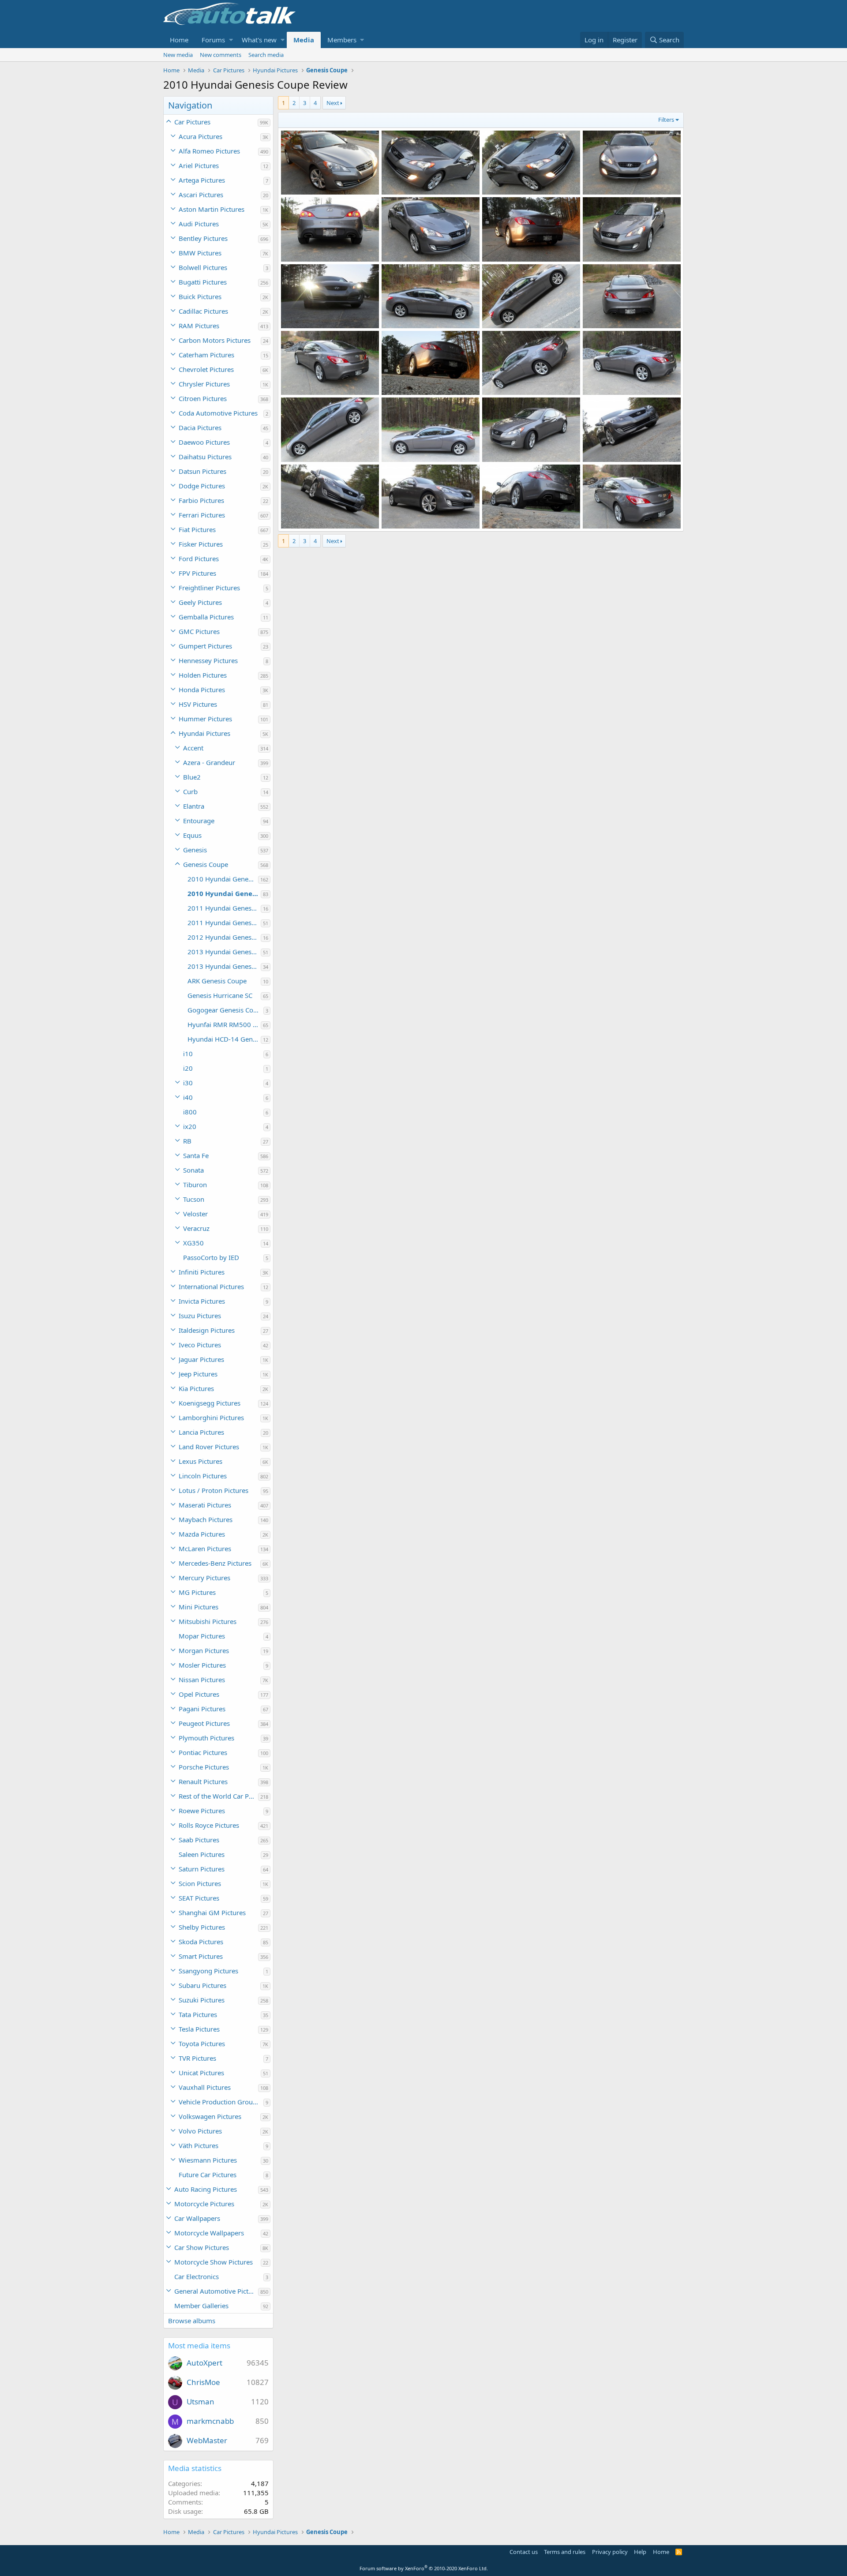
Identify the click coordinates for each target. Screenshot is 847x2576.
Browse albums (192, 2321)
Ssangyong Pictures (208, 1971)
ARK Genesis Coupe (217, 981)
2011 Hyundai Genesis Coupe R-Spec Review (224, 922)
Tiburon (195, 1185)
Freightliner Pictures (209, 588)
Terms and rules (565, 2552)
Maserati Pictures (205, 1505)
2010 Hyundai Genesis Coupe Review (224, 893)
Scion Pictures (200, 1883)
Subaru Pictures (202, 1985)
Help (640, 2552)
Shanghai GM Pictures (212, 1912)
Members (342, 40)
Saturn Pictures (202, 1869)
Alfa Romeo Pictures (209, 151)
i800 (190, 1112)
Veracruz (196, 1228)
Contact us (524, 2552)
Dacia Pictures (200, 427)
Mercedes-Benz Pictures (215, 1563)
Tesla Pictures (199, 2029)
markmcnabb (210, 2421)
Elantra (194, 806)
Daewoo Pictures (204, 442)
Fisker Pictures (201, 544)
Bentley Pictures (203, 238)
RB (187, 1141)
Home (179, 40)
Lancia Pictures (201, 1432)
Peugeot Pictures (204, 1723)
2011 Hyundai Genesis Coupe (224, 908)
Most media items (199, 2345)
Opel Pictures (199, 1694)
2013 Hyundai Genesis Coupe (224, 952)
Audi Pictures (199, 224)
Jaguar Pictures (201, 1359)
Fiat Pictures (197, 529)
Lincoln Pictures (203, 1476)
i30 (188, 1083)
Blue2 (192, 777)
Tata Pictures (198, 2014)
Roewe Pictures (202, 1811)
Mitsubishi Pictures (208, 1621)
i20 (188, 1068)
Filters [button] (666, 120)
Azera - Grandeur (209, 762)
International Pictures (211, 1286)
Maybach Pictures (206, 1519)
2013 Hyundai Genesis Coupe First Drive (224, 966)
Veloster (195, 1214)
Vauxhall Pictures (205, 2087)
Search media (266, 55)
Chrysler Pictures (204, 384)
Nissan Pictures (202, 1680)
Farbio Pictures (201, 500)
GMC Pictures (199, 631)
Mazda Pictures (202, 1534)
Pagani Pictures (202, 1709)
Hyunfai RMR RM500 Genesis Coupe (224, 1024)
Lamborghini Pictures (211, 1417)
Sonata (193, 1170)
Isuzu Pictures (200, 1316)
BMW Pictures (200, 253)
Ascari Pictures (201, 195)
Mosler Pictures (202, 1665)
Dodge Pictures (202, 486)
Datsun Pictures (202, 471)
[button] (231, 40)
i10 (188, 1054)
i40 (188, 1097)
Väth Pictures (199, 2145)
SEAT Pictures (199, 1898)
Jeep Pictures (198, 1374)
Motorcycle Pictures (204, 2204)
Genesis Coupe (206, 864)
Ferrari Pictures (202, 515)
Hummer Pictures (205, 719)
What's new (259, 40)
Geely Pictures (200, 602)
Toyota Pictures (202, 2044)
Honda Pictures (202, 690)
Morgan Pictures (204, 1650)
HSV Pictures (198, 704)
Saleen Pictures (202, 1854)
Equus (192, 835)
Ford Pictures (199, 559)
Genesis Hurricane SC (220, 995)
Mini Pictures (199, 1607)
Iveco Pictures (200, 1345)
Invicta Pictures (202, 1301)
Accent (193, 748)
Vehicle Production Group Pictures (221, 2102)
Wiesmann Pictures (208, 2160)
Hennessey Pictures (208, 660)
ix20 (190, 1126)
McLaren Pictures (205, 1549)
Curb (190, 791)
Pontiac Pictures (203, 1752)
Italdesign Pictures (207, 1330)
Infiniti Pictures (202, 1272)
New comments (221, 55)
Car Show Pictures (202, 2247)
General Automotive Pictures (216, 2291)
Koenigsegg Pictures (210, 1403)
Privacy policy (610, 2552)
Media (304, 40)
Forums (213, 40)
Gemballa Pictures (206, 617)
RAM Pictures (199, 326)
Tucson (194, 1199)
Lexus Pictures (201, 1461)
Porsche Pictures (204, 1767)
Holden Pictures (203, 675)
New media (178, 55)
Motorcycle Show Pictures (214, 2262)
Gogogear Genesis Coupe (225, 1010)
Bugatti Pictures (203, 282)
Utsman (201, 2402)
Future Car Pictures (208, 2175)
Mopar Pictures (202, 1636)
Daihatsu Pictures (205, 457)
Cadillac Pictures (203, 311)
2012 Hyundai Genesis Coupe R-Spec (224, 937)
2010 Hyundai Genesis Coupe (223, 879)
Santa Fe (196, 1155)
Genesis (195, 850)
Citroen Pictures (203, 398)
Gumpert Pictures (205, 646)
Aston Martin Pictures (212, 209)
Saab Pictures (199, 1840)
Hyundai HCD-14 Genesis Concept (224, 1039)
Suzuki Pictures (202, 2000)
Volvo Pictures (200, 2131)
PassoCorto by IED (211, 1257)
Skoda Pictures (201, 1942)
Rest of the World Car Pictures (218, 1796)
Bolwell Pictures (203, 267)
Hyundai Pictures (204, 733)
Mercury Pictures (204, 1578)
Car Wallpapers (197, 2218)
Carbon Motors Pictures (215, 340)
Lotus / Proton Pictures (214, 1490)
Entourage (199, 821)
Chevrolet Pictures (206, 369)
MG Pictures (197, 1592)
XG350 (193, 1243)
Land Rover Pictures (209, 1447)
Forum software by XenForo (424, 2568)
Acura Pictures (201, 136)
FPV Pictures (197, 573)
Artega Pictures (202, 180)
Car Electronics (197, 2276)
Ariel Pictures (199, 165)
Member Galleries (201, 2306)
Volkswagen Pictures (210, 2116)
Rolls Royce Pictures (209, 1825)
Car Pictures (192, 122)
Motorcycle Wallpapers (209, 2233)
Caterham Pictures (206, 355)
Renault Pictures (203, 1781)
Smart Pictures (201, 1956)
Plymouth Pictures (206, 1738)
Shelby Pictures (202, 1927)
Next (333, 103)
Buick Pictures (200, 296)
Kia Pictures (196, 1388)
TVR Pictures (197, 2058)
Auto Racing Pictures (206, 2189)
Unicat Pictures (201, 2073)
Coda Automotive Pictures (218, 413)
